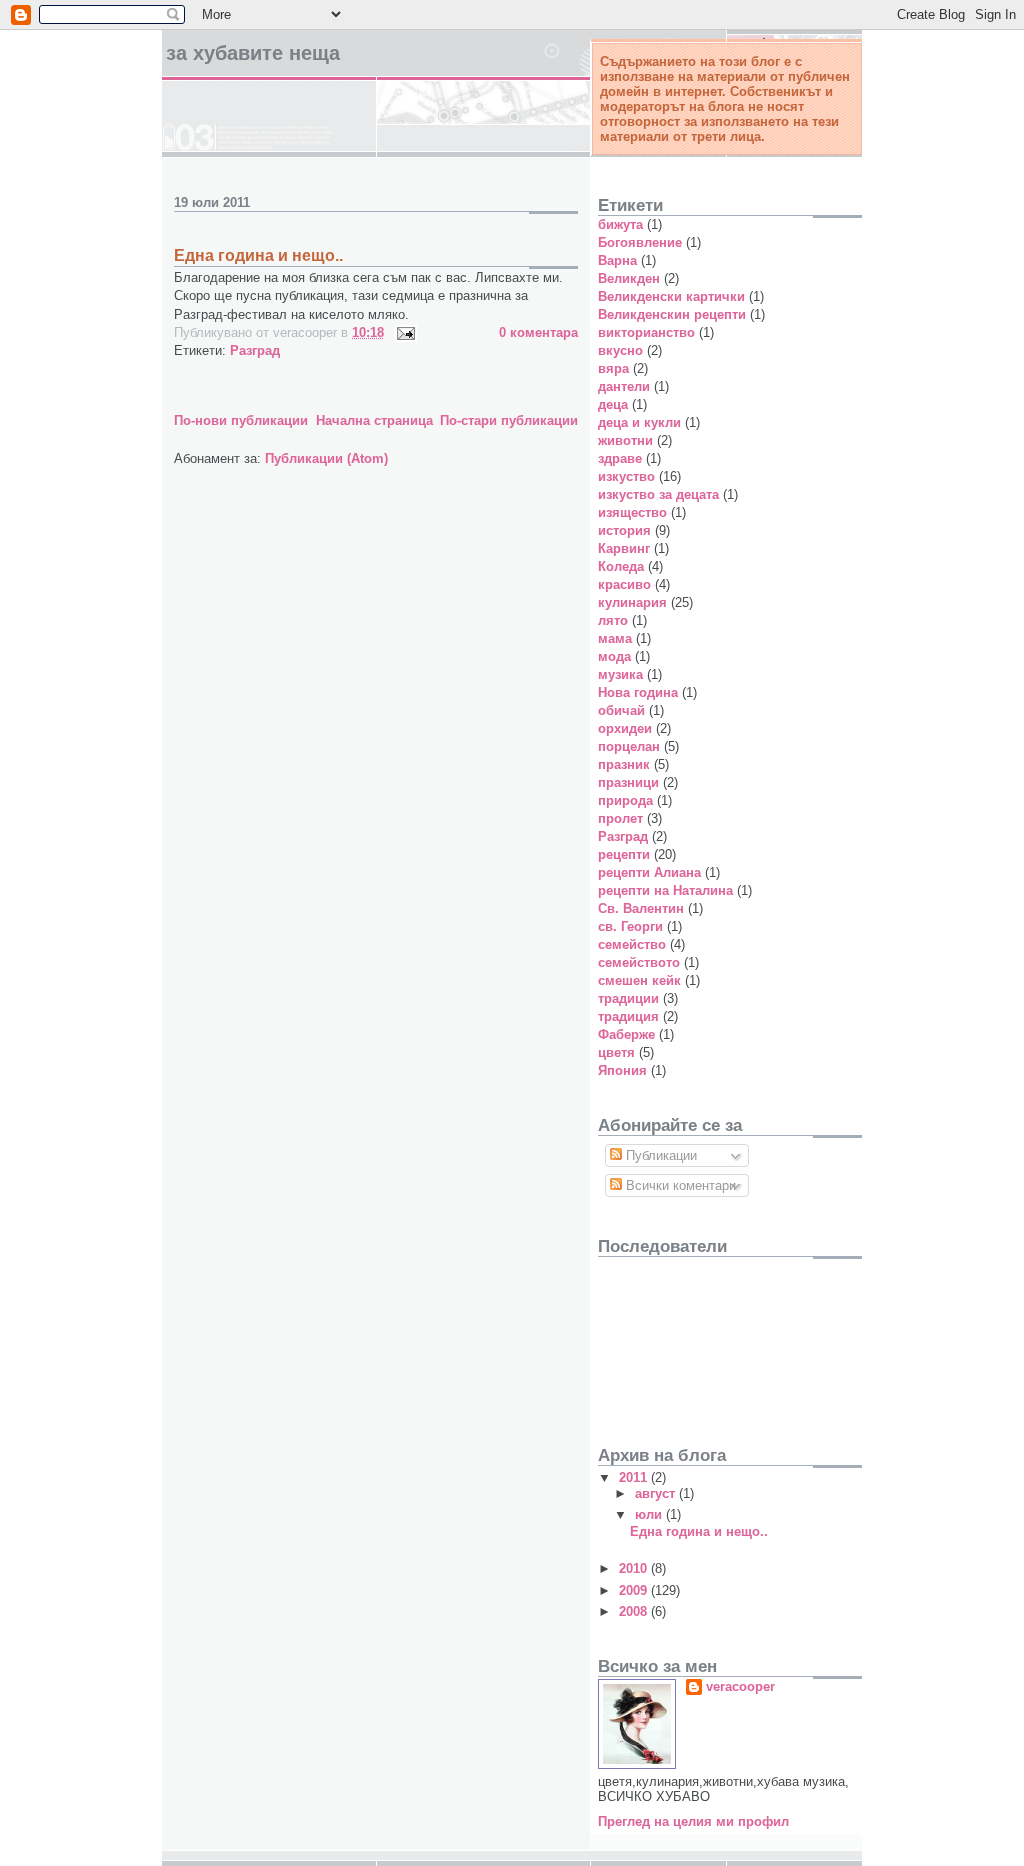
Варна (617, 260)
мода (614, 656)
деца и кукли (639, 422)
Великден (629, 278)
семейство (632, 944)
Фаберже (626, 1034)
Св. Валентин (641, 908)
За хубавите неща (253, 53)
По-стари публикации (509, 420)
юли (650, 1514)
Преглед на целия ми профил (693, 1821)
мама (615, 638)
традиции (628, 998)
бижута (620, 224)
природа (625, 800)
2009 (635, 1590)
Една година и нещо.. (258, 255)
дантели (624, 386)
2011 (635, 1477)
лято (613, 620)
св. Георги (630, 926)
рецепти (624, 854)
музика (620, 674)
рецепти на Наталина (665, 890)
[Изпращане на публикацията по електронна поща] (402, 332)
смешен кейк (639, 980)
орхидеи (625, 728)
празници (628, 782)
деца (613, 404)
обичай (621, 710)
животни (625, 440)
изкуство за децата (658, 494)
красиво (624, 584)
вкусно (620, 350)
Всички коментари (679, 1185)
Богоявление (640, 242)
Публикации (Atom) (326, 458)
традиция (628, 1016)
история (624, 530)
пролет (620, 818)
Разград (255, 350)
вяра (613, 368)
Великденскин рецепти (672, 314)
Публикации (659, 1155)
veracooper (740, 1686)
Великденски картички (671, 296)
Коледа (621, 566)
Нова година (638, 692)
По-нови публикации (241, 420)
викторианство (646, 332)
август (657, 1493)
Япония (622, 1070)
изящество (632, 512)
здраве (620, 458)
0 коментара (538, 332)
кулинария (632, 602)
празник (624, 764)
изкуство (626, 476)
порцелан (629, 746)
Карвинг (624, 548)
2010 (635, 1568)
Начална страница (374, 420)
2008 (635, 1611)
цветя (616, 1052)
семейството (639, 962)
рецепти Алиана (649, 872)
